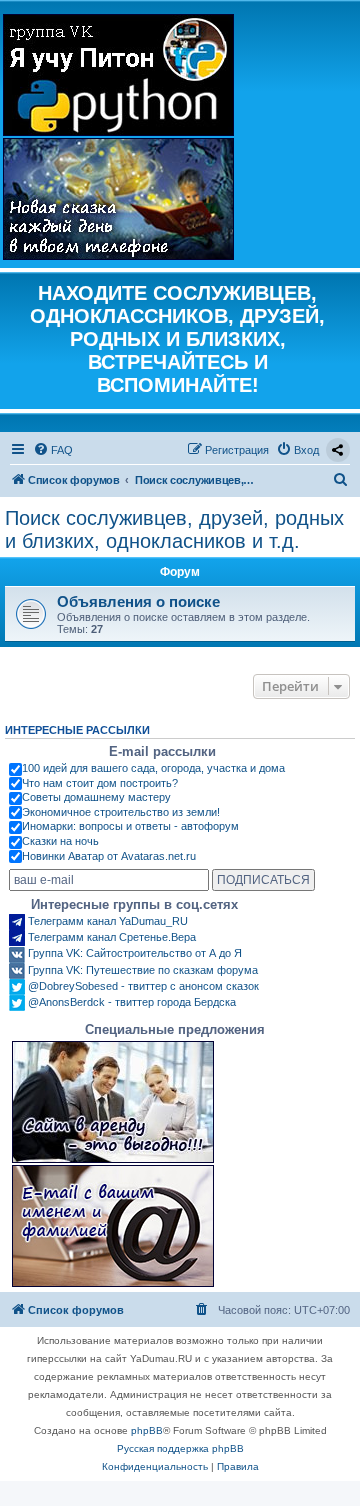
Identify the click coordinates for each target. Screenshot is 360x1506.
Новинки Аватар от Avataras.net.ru (109, 856)
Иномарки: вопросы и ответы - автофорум (130, 826)
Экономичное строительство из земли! (121, 812)
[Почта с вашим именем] (113, 1226)
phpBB (147, 1430)
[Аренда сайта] (113, 1102)
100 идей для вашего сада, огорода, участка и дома (153, 768)
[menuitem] (53, 450)
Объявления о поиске (138, 601)
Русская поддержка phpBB (180, 1448)
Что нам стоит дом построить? (100, 783)
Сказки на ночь (60, 841)
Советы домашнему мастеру (96, 797)
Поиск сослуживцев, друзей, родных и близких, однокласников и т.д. (174, 529)
